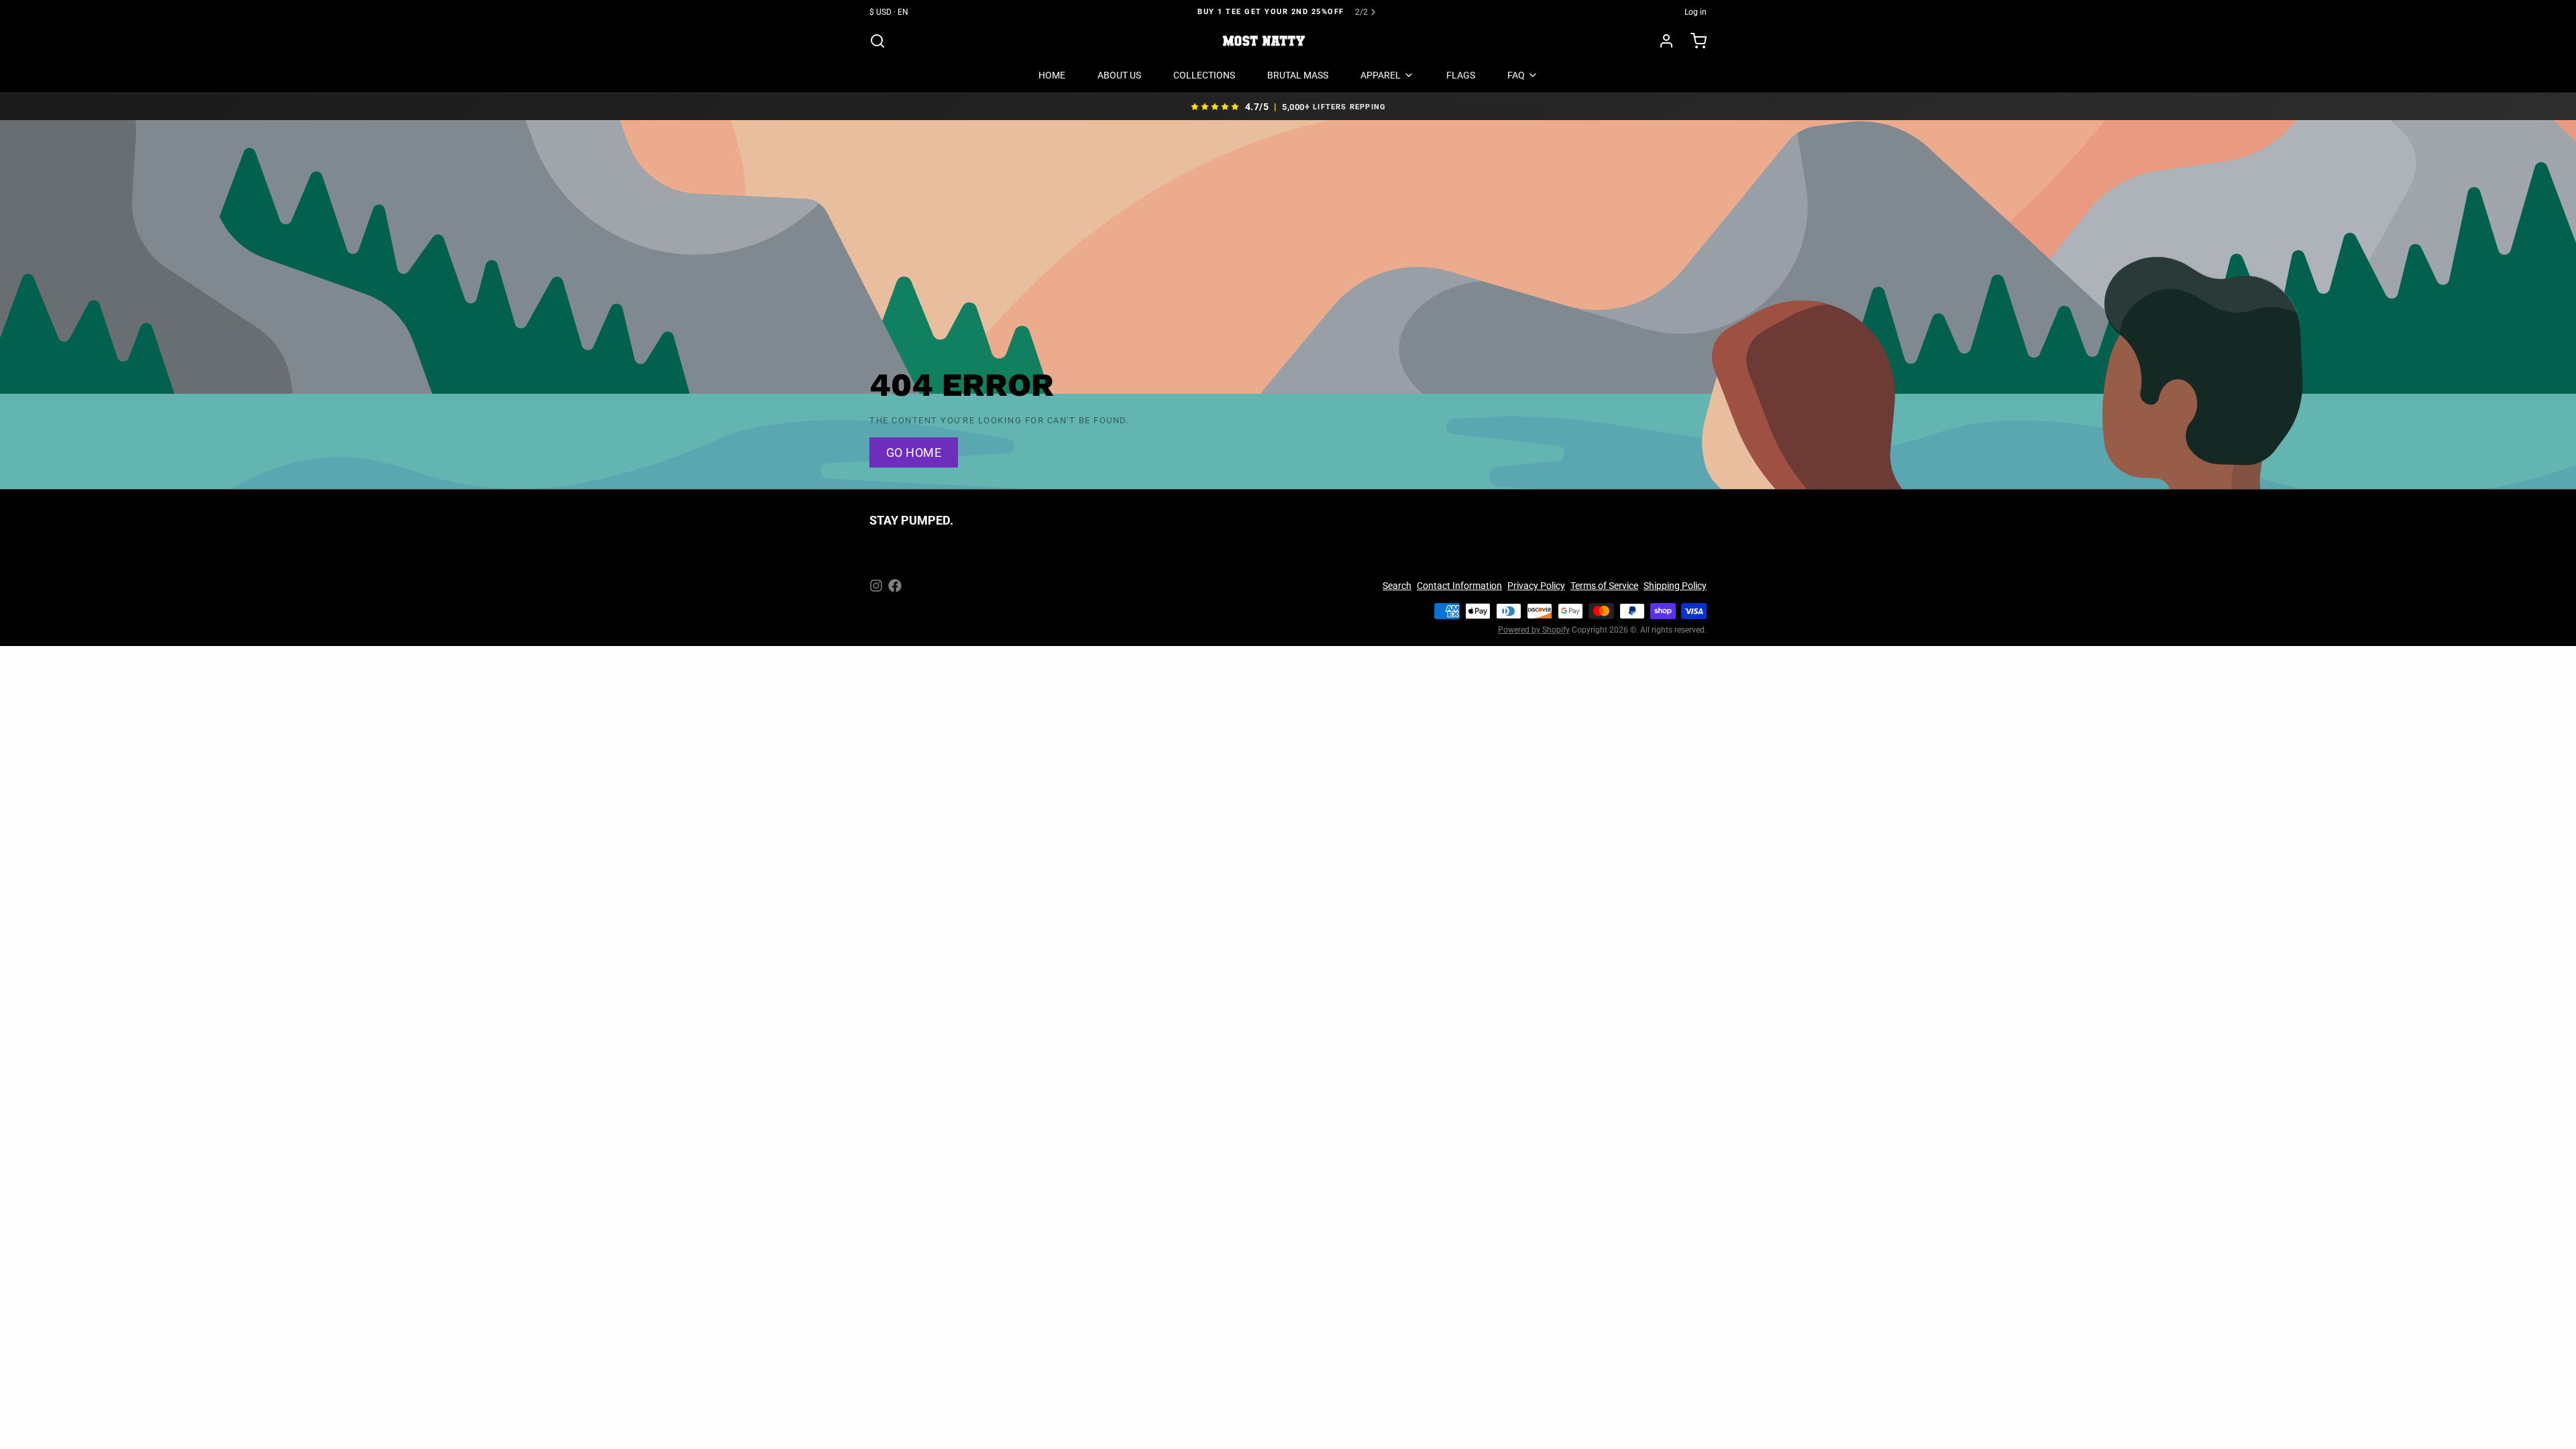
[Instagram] (876, 586)
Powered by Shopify (1534, 630)
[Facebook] (895, 586)
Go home (914, 452)
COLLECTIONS (1204, 75)
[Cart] (1693, 41)
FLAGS (1461, 75)
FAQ (1516, 75)
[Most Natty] (1264, 41)
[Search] (877, 41)
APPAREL (1381, 75)
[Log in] (1661, 41)
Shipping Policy (1675, 586)
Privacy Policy (1536, 586)
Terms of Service (1604, 586)
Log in (1696, 12)
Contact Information (1459, 586)
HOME (1052, 75)
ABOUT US (1119, 75)
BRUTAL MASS (1298, 75)
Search (1397, 586)
